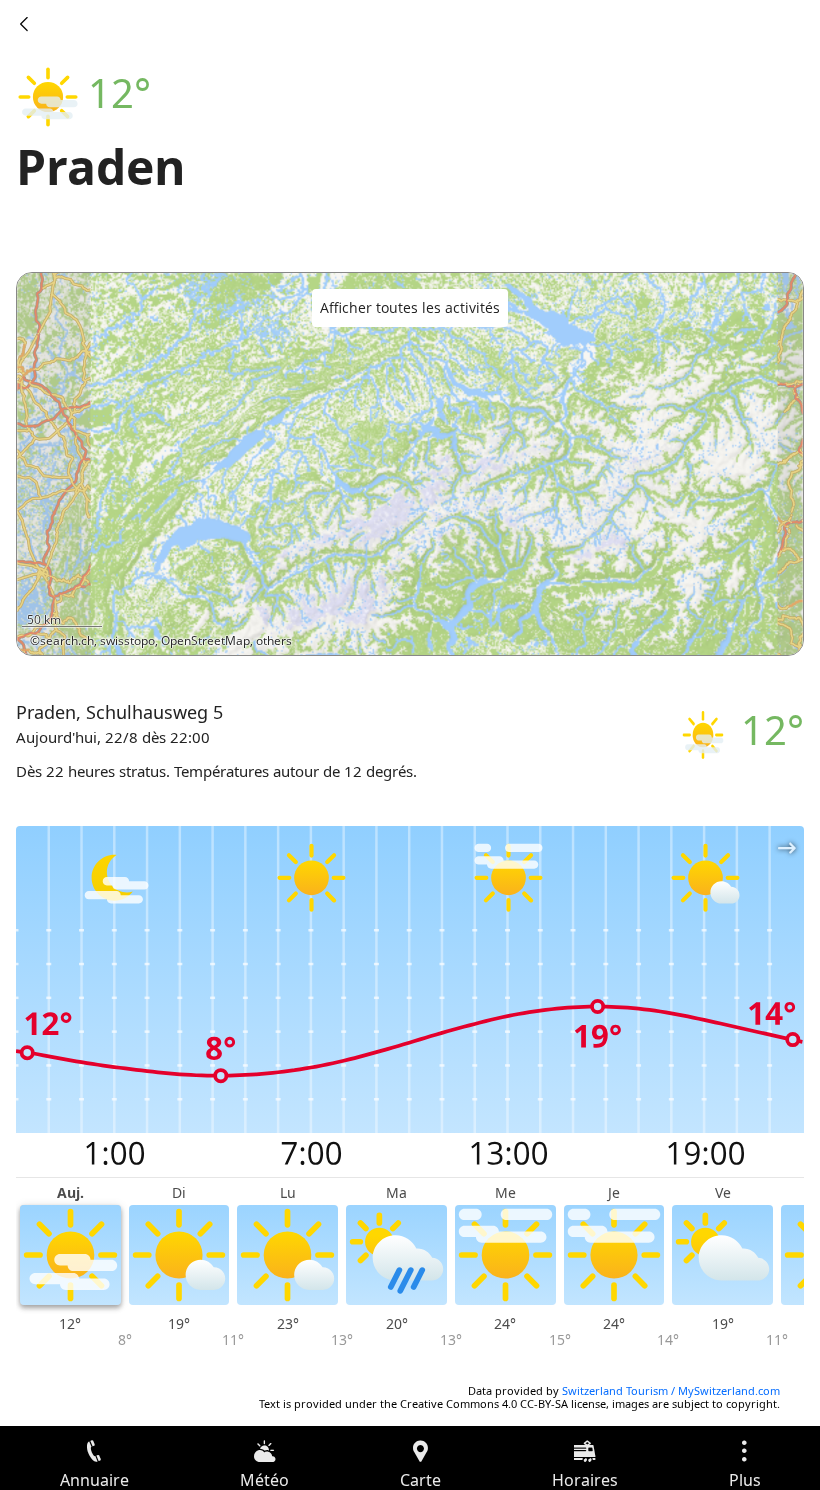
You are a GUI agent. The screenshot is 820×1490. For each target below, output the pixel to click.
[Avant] (24, 24)
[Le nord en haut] (711, 627)
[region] (410, 464)
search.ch (67, 640)
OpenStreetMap (205, 640)
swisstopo (127, 640)
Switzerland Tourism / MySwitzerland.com (671, 1390)
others (274, 640)
